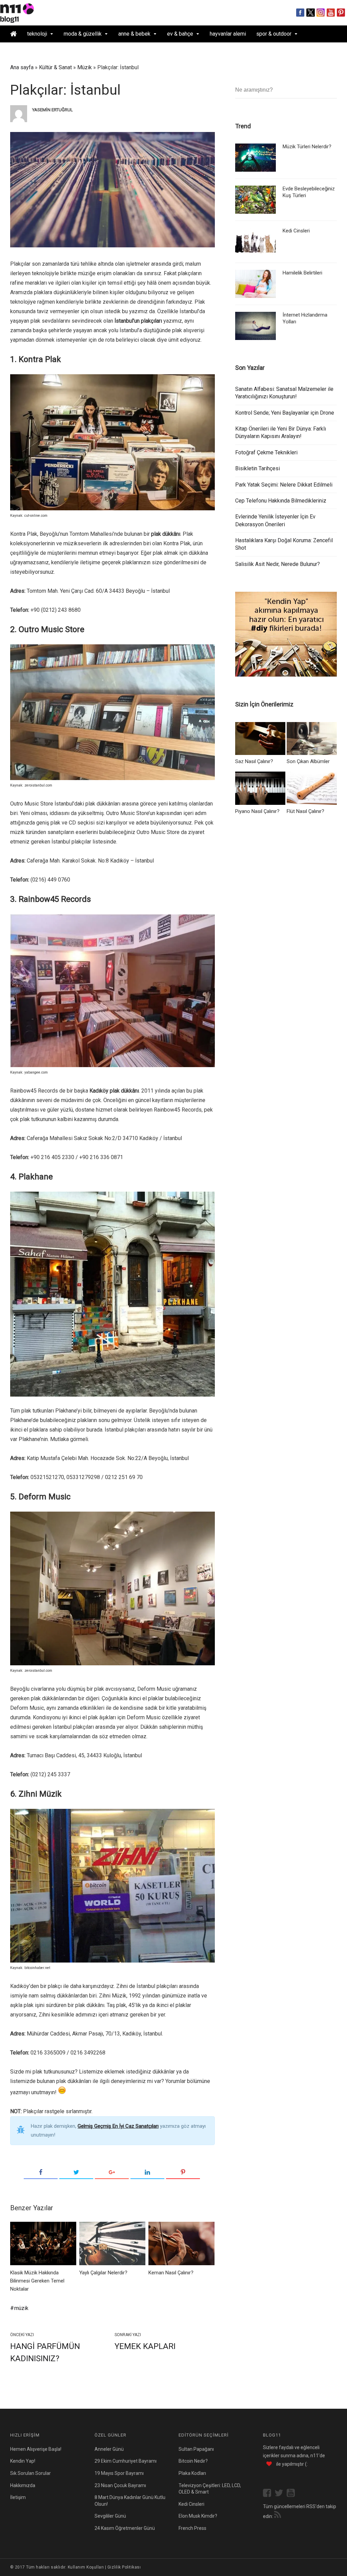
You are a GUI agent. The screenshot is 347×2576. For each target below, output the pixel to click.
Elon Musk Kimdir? (198, 2516)
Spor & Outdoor (274, 34)
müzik (21, 2308)
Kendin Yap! (23, 2461)
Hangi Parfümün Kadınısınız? (45, 2352)
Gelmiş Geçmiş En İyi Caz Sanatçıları (118, 2126)
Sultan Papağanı (196, 2449)
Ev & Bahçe (180, 34)
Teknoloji (37, 34)
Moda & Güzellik (83, 34)
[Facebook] (41, 2173)
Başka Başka (61, 51)
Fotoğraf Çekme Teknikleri (266, 452)
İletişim (18, 2497)
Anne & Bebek (134, 34)
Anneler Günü (109, 2449)
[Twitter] (76, 2173)
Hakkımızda (23, 2485)
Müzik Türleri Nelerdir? (307, 147)
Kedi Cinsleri (296, 231)
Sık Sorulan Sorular (30, 2473)
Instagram (321, 13)
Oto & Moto (23, 51)
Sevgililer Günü (110, 2516)
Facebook (300, 13)
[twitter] (281, 2494)
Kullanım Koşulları (86, 2567)
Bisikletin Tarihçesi (258, 468)
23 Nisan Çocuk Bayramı (120, 2485)
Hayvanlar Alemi (228, 34)
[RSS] (278, 2516)
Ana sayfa (22, 67)
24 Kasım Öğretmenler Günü (125, 2528)
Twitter (311, 13)
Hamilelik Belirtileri (302, 273)
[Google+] (112, 2173)
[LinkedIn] (147, 2173)
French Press (192, 2528)
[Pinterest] (183, 2173)
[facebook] (269, 2494)
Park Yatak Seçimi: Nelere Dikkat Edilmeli (284, 485)
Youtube (331, 13)
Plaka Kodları (192, 2473)
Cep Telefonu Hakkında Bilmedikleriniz (281, 501)
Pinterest (341, 13)
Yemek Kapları (145, 2346)
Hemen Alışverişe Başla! (36, 2449)
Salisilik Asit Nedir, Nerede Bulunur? (278, 564)
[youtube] (292, 2494)
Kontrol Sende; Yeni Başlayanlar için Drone (285, 413)
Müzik (85, 67)
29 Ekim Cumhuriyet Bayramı (126, 2461)
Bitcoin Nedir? (193, 2461)
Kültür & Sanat (55, 67)
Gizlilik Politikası (124, 2567)
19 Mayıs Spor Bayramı (119, 2473)
